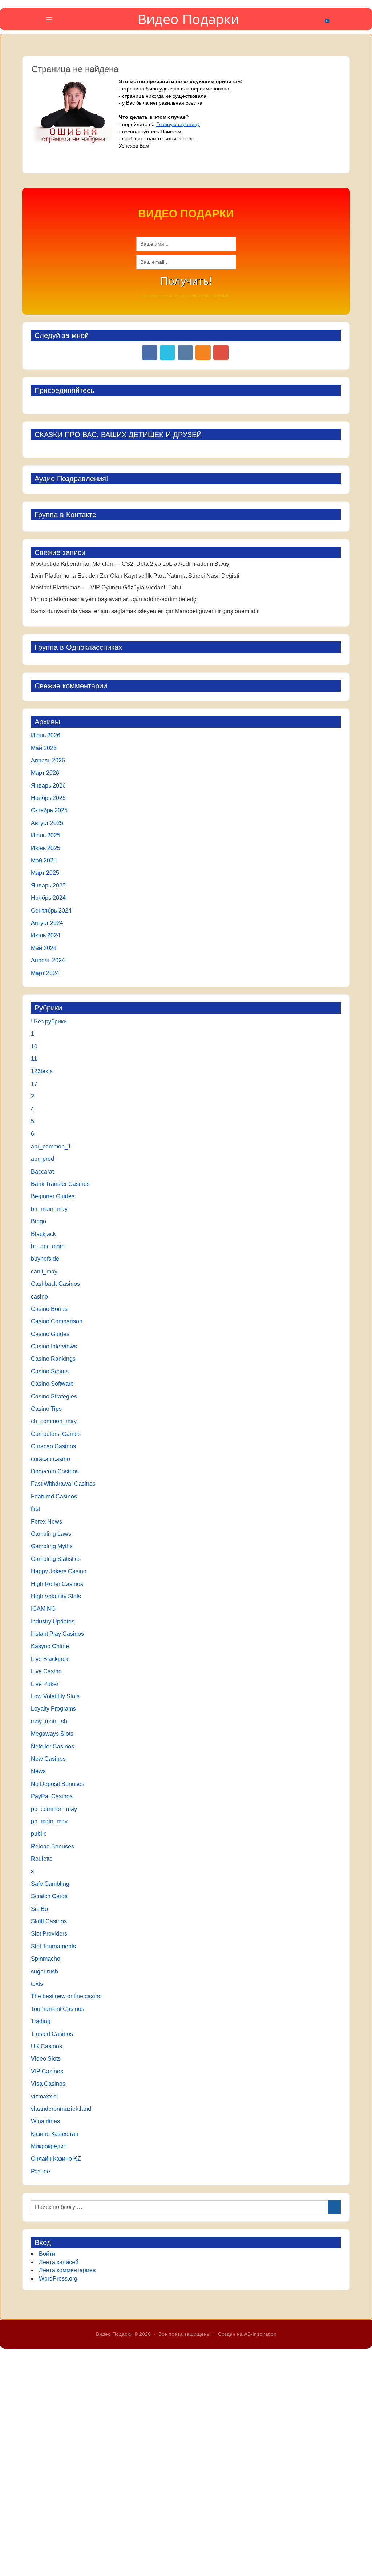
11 (34, 1059)
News (38, 1771)
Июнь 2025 (46, 848)
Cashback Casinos (55, 1284)
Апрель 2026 (48, 760)
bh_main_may (49, 1209)
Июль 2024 (46, 935)
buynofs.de (45, 1259)
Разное (41, 2171)
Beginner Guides (53, 1196)
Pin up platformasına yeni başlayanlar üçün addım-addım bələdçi (114, 599)
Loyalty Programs (53, 1709)
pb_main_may (49, 1821)
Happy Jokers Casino (59, 1571)
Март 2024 (45, 973)
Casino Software (52, 1384)
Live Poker (45, 1684)
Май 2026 (44, 748)
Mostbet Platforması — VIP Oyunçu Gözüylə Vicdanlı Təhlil (107, 587)
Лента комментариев (67, 2270)
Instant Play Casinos (57, 1634)
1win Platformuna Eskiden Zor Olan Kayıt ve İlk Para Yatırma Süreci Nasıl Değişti (135, 576)
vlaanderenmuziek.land (61, 2109)
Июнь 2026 (46, 735)
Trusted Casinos (52, 2034)
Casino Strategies (54, 1396)
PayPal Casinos (52, 1796)
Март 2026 (45, 773)
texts (37, 1984)
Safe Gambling (50, 1884)
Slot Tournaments (53, 1946)
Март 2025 (45, 873)
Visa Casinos (48, 2084)
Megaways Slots (52, 1734)
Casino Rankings (53, 1359)
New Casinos (48, 1759)
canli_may (44, 1271)
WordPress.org (58, 2279)
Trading (41, 2021)
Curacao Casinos (53, 1446)
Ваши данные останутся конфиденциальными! (186, 295)
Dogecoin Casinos (55, 1471)
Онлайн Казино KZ (56, 2159)
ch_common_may (54, 1421)
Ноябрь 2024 (48, 898)
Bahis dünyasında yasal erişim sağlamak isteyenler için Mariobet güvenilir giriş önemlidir (145, 611)
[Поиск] (335, 2207)
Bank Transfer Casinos (60, 1184)
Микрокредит (48, 2146)
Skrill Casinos (49, 1921)
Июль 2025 (46, 835)
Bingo (39, 1221)
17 (34, 1084)
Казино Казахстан (55, 2134)
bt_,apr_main (48, 1246)
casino (39, 1297)
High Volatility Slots (56, 1596)
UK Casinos (46, 2046)
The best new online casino (66, 1996)
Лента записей (59, 2262)
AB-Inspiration (260, 2334)
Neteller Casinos (52, 1746)
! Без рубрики (49, 1021)
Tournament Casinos (58, 2009)
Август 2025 (47, 823)
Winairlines (45, 2121)
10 (34, 1046)
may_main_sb (49, 1721)
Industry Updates (53, 1621)
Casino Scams (50, 1371)
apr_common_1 (51, 1146)
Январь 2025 (48, 885)
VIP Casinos (47, 2071)
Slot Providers (49, 1934)
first (35, 1509)
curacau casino (50, 1459)
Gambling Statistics (56, 1559)
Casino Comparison (57, 1321)
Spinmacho (46, 1959)
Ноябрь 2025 (48, 798)
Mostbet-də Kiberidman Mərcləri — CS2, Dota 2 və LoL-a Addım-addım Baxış (130, 564)
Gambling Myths (52, 1546)
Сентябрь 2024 (51, 911)
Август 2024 (47, 923)
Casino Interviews (54, 1346)
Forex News (46, 1522)
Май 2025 (44, 860)
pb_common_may (54, 1809)
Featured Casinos (54, 1496)
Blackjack (43, 1234)
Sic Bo (39, 1909)
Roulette (42, 1859)
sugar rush (45, 1971)
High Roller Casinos (57, 1584)
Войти (47, 2254)
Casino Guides (50, 1334)
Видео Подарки (188, 19)
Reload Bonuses (52, 1846)
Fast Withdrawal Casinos (63, 1484)
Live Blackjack (50, 1659)
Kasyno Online (50, 1646)
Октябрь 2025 (49, 810)
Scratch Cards (49, 1896)
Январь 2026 (48, 786)
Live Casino (46, 1671)
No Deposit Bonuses (58, 1784)
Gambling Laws (51, 1534)
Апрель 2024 (48, 960)
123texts (42, 1071)
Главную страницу (178, 124)
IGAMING (43, 1609)
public (39, 1834)
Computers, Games (56, 1434)
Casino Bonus (49, 1309)
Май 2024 (44, 948)
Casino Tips (46, 1409)
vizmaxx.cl (44, 2096)
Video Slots (46, 2059)
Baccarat (42, 1172)
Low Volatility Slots (55, 1696)
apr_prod (43, 1159)
